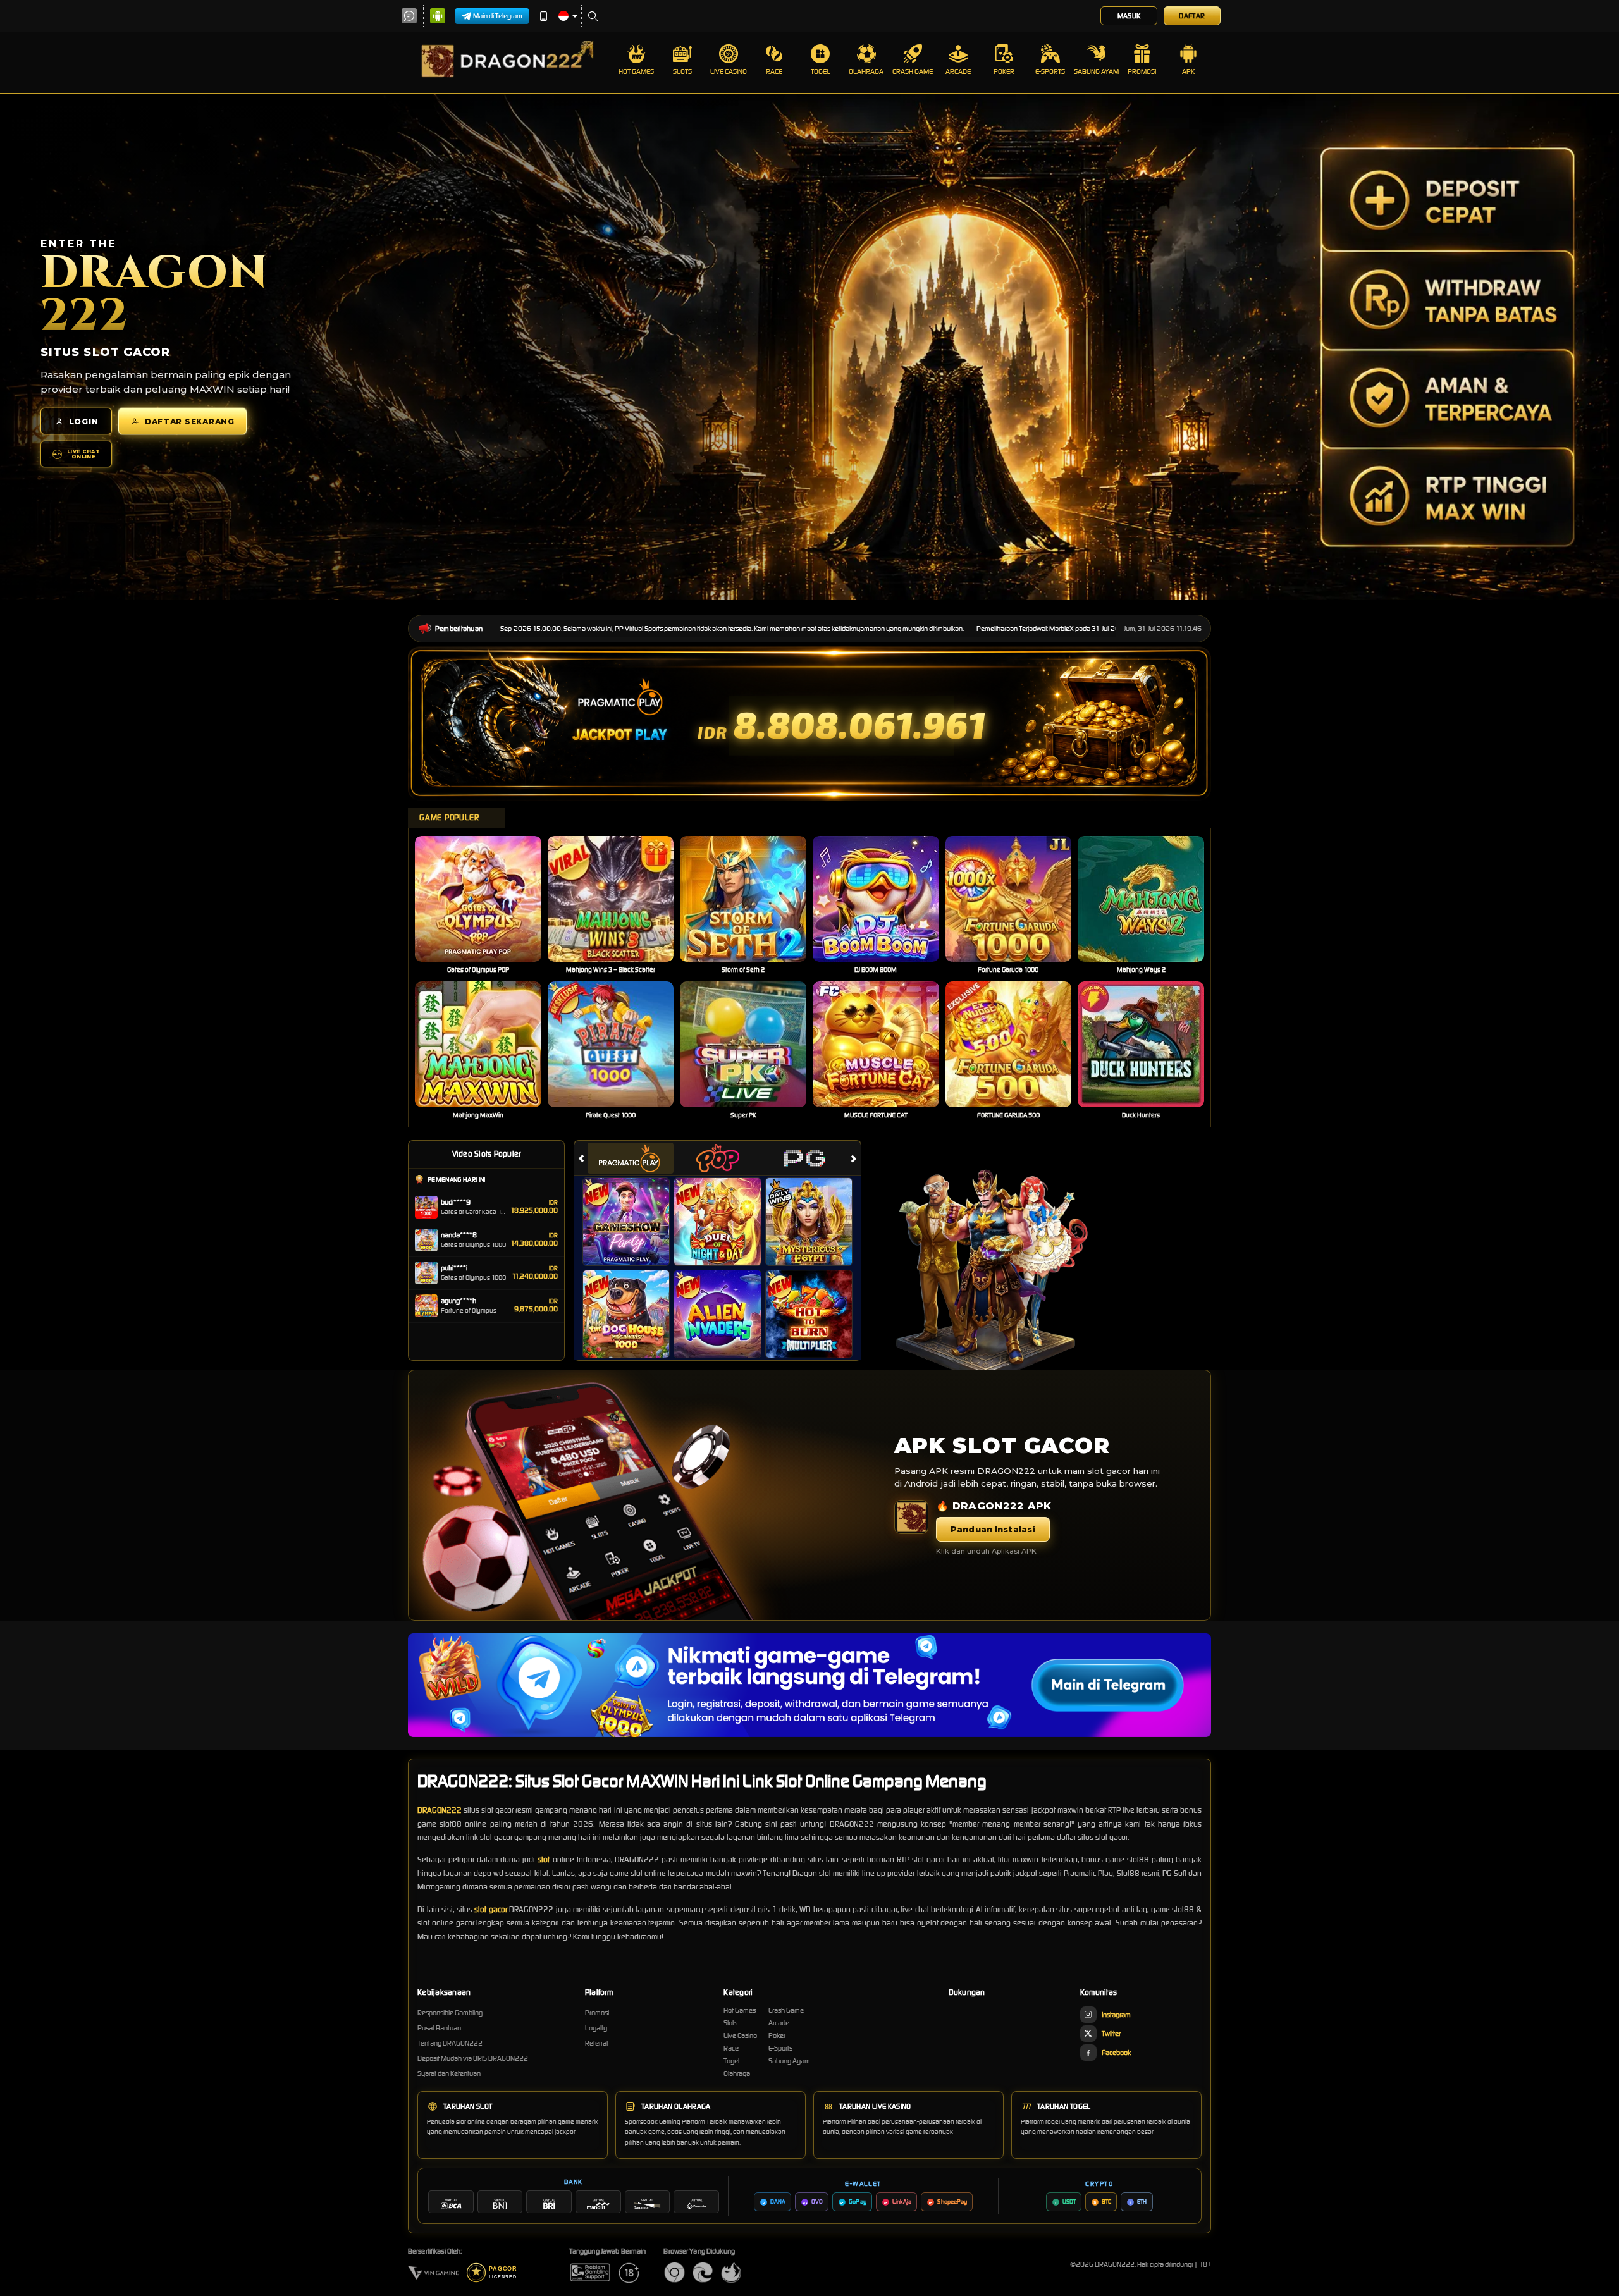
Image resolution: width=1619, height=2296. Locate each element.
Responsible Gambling (450, 2013)
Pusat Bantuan (439, 2028)
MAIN (486, 899)
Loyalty (596, 2028)
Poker (1004, 71)
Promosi (1142, 71)
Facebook (1116, 2053)
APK (1188, 71)
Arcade (958, 71)
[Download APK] (911, 1517)
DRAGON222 (440, 1810)
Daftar (1192, 16)
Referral (596, 2043)
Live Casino (729, 71)
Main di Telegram (498, 16)
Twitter (1111, 2034)
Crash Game (913, 71)
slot (544, 1859)
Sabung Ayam (1096, 71)
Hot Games (636, 71)
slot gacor (491, 1909)
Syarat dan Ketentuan (449, 2073)
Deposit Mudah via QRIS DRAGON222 (473, 2058)
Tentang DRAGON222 (450, 2043)
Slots (682, 71)
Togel (821, 71)
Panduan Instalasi (993, 1529)
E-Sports (1050, 71)
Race (774, 71)
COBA (634, 1208)
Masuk (1129, 16)
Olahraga (866, 71)
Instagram (1116, 2015)
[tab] (631, 1158)
